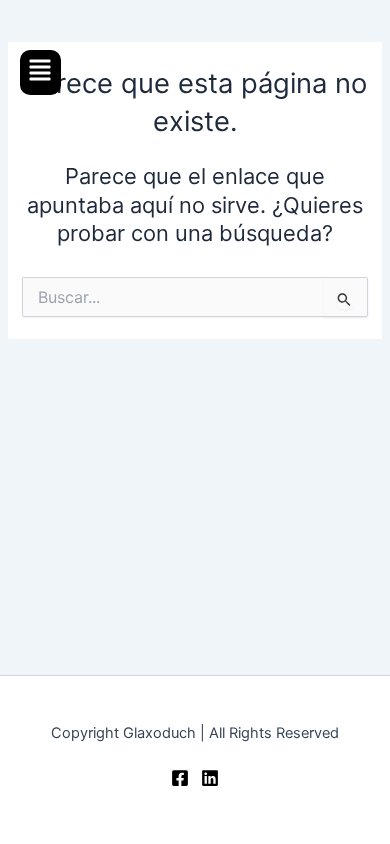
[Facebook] (180, 778)
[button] (40, 72)
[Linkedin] (210, 778)
